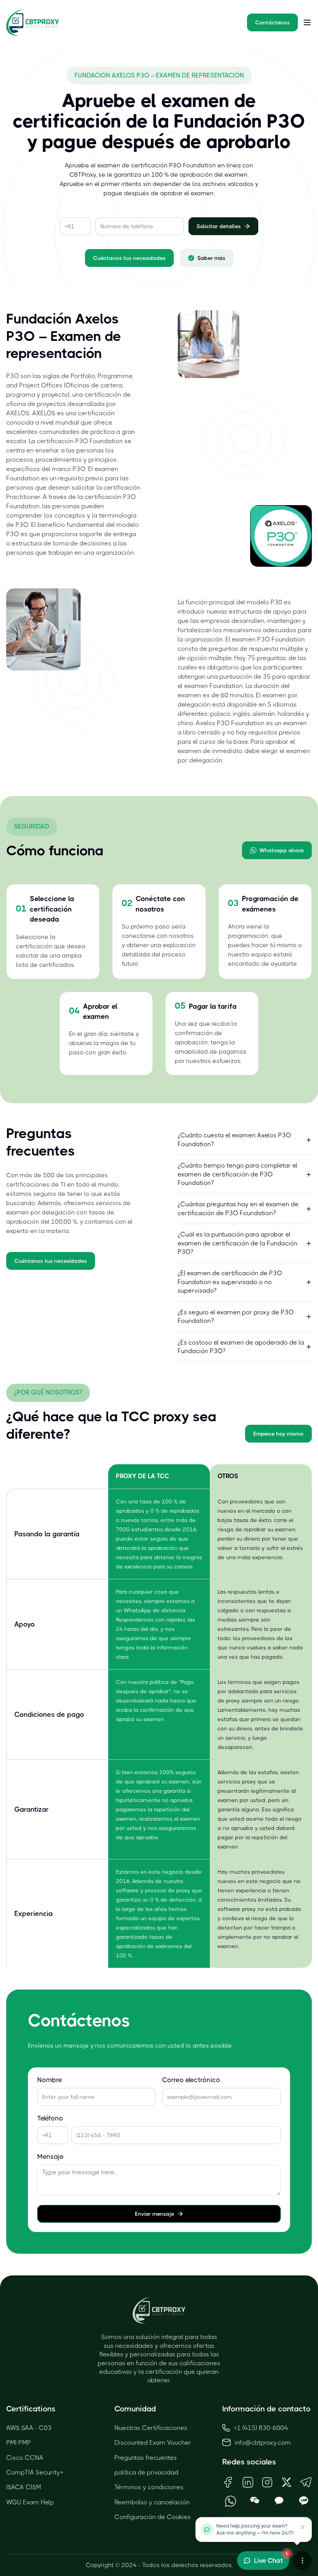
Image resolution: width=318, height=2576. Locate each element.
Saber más (211, 258)
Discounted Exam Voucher (153, 2443)
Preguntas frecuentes (146, 2458)
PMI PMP (19, 2443)
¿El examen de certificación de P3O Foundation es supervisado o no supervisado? (230, 1282)
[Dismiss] (302, 2527)
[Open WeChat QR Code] (255, 2501)
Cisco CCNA (25, 2458)
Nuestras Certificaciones (151, 2428)
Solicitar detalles (219, 226)
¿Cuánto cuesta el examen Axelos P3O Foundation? (234, 1139)
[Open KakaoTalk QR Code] (279, 2501)
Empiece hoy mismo (278, 1434)
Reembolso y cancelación (152, 2502)
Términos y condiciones (149, 2487)
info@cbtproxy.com (263, 2443)
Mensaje (50, 2157)
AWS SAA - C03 (29, 2428)
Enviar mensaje (155, 2214)
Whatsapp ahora (282, 850)
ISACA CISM (24, 2487)
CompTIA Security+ (35, 2472)
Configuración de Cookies (153, 2517)
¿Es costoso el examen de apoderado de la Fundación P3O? (241, 1347)
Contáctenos (272, 22)
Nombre (50, 2080)
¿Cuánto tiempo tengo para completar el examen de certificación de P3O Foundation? (238, 1174)
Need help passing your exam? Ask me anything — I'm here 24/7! (255, 2529)
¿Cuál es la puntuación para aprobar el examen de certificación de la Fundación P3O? (238, 1243)
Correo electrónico (191, 2080)
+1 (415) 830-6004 (261, 2428)
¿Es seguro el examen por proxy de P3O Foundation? (236, 1316)
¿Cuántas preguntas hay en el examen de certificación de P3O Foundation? (238, 1208)
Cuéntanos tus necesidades (129, 258)
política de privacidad (146, 2472)
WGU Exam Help (30, 2502)
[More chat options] (302, 2561)
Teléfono (50, 2118)
